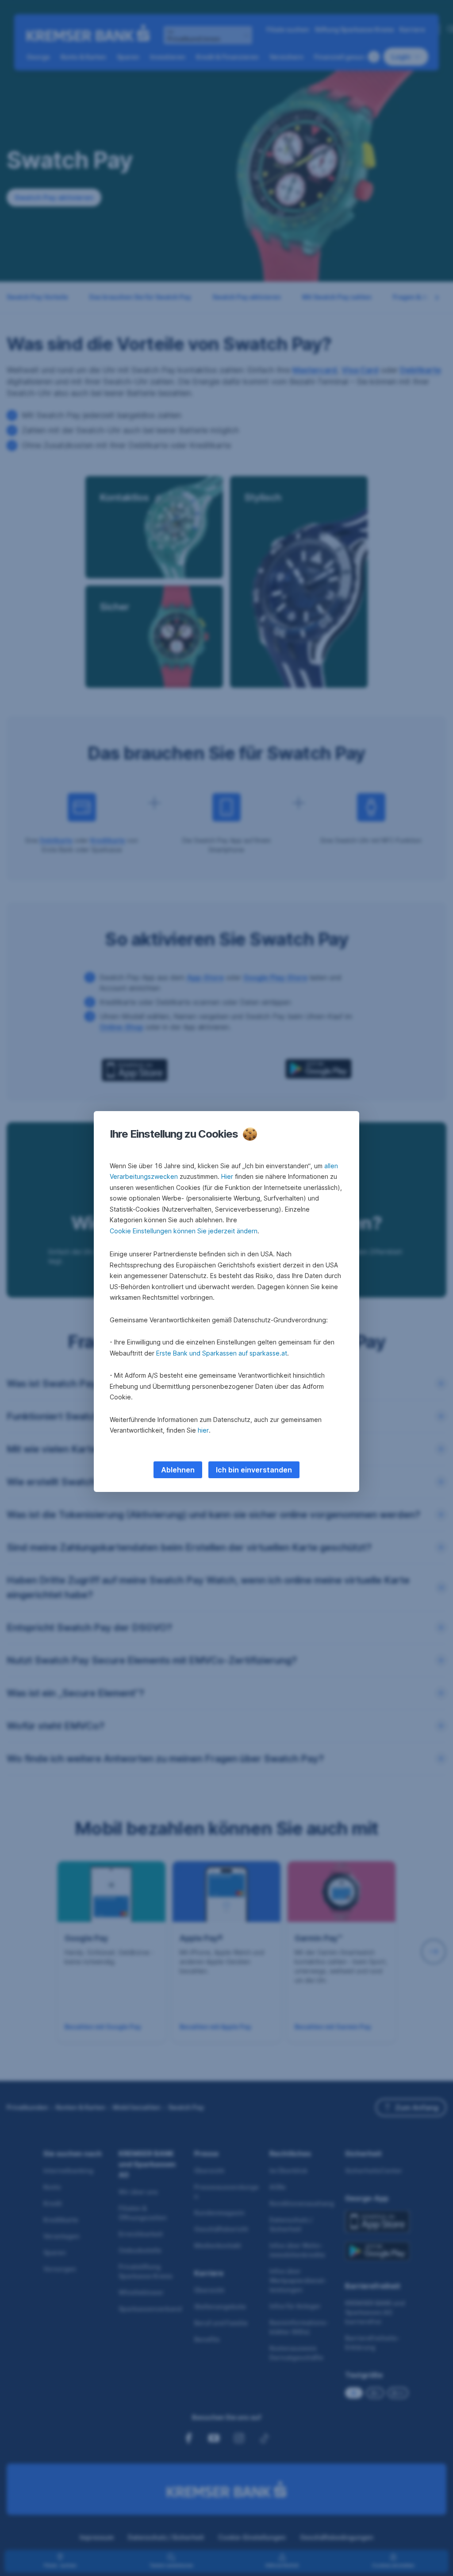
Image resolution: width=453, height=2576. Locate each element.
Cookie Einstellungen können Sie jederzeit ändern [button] (184, 1231)
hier (203, 1430)
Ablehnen (178, 1470)
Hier (227, 1176)
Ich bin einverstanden (254, 1470)
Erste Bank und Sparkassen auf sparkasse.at (222, 1353)
